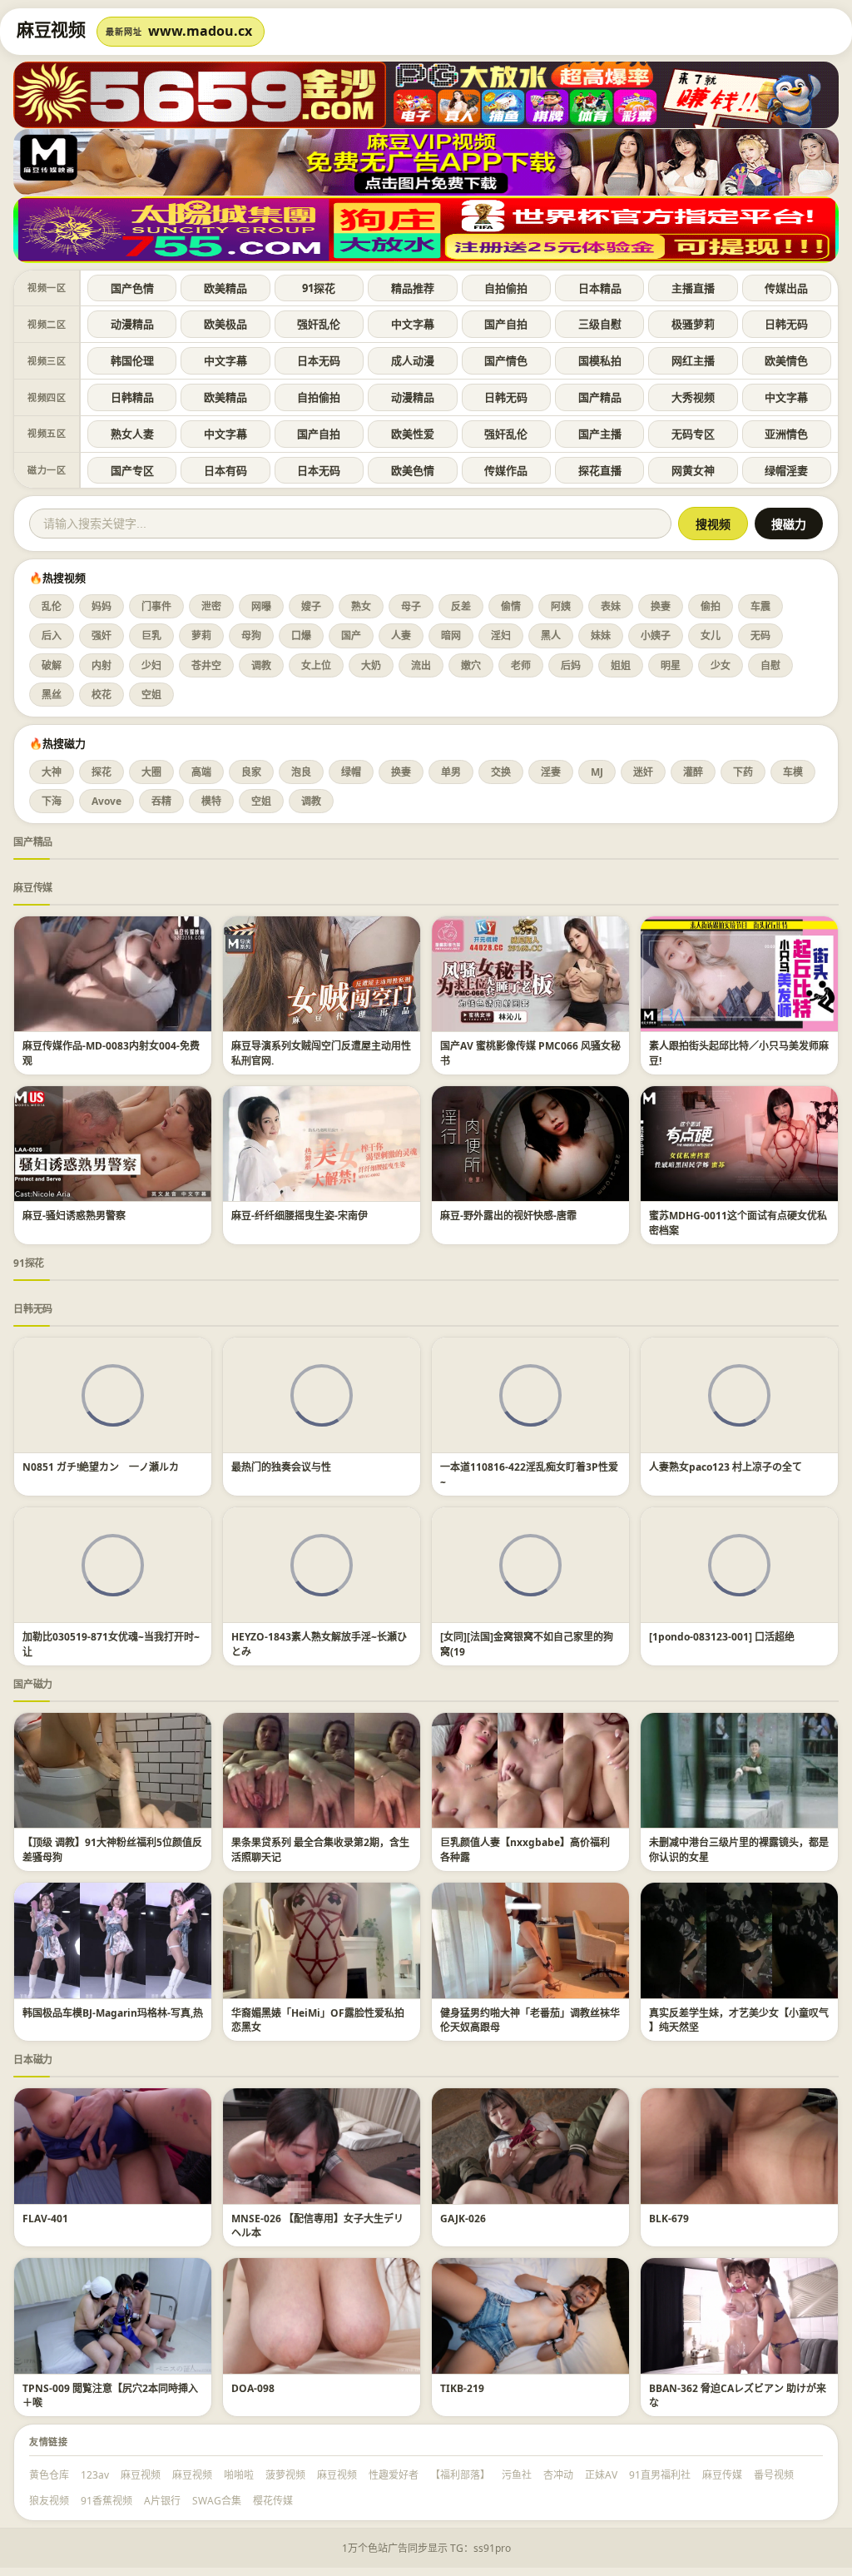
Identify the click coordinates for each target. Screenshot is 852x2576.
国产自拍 (506, 324)
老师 (521, 665)
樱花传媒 (273, 2501)
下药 (743, 772)
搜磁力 (789, 524)
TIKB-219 (462, 2388)
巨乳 (151, 635)
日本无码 (319, 360)
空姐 (151, 695)
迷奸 (643, 772)
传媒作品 (506, 470)
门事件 (156, 606)
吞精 (161, 801)
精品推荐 (413, 288)
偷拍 (711, 606)
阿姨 (561, 606)
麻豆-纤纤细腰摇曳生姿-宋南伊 (300, 1216)
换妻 (661, 606)
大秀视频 (693, 397)
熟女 (361, 606)
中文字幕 (413, 324)
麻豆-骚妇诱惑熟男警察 (74, 1216)
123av (95, 2475)
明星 (671, 665)
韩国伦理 (132, 360)
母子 (411, 606)
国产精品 (600, 397)
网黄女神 (693, 470)
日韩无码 (786, 324)
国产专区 (132, 470)
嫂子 (311, 606)
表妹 (611, 606)
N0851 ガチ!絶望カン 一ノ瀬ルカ (101, 1467)
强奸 (102, 635)
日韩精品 (132, 397)
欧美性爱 (413, 434)
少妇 (151, 665)
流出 (421, 665)
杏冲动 (558, 2475)
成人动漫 (413, 360)
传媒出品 (786, 288)
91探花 (319, 288)
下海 (52, 801)
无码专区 (693, 434)
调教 (261, 665)
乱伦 (52, 606)
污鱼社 (517, 2475)
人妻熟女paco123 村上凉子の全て (726, 1467)
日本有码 (225, 470)
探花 (102, 772)
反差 (461, 606)
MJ (597, 772)
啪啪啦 (239, 2475)
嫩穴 (471, 665)
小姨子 (656, 635)
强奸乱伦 (319, 324)
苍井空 (206, 665)
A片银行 (162, 2501)
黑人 (551, 635)
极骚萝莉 (693, 324)
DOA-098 (253, 2388)
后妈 (571, 665)
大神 (52, 772)
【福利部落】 (460, 2475)
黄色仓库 (49, 2475)
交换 (501, 772)
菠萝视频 (285, 2475)
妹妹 (601, 635)
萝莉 (201, 635)
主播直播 (693, 288)
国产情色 (506, 360)
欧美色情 (413, 470)
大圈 (151, 772)
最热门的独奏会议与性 (281, 1467)
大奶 (371, 665)
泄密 (211, 606)
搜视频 (713, 524)
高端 (201, 772)
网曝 (261, 606)
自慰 (770, 665)
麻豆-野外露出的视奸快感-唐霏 (508, 1216)
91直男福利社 (660, 2475)
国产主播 (600, 434)
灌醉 (693, 772)
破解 (52, 665)
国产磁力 (33, 1684)
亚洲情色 (786, 434)
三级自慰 (600, 324)
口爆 (301, 635)
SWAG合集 (217, 2501)
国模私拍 (600, 360)
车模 (793, 772)
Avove (106, 801)
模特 (211, 801)
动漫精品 (132, 324)
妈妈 (102, 606)
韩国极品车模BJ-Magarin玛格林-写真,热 (113, 2013)
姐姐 (621, 665)
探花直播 (600, 470)
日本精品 (600, 288)
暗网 (451, 635)
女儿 (711, 635)
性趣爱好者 (394, 2475)
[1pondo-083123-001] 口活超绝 (722, 1637)
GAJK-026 (463, 2219)
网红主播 (693, 360)
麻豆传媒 (33, 888)
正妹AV (601, 2475)
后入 (52, 635)
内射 (102, 665)
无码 (760, 635)
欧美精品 (225, 288)
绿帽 (351, 772)
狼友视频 (49, 2501)
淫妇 (501, 635)
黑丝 (52, 695)
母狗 (251, 635)
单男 (451, 772)
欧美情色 (786, 360)
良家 (251, 772)
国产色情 (132, 288)
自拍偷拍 (506, 288)
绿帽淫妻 (786, 470)
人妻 (401, 635)
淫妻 (551, 772)
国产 (351, 635)
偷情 (511, 606)
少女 (721, 665)
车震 (760, 606)
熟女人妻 (132, 434)
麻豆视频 (141, 2475)
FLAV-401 (45, 2219)
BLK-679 (669, 2219)
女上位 (316, 665)
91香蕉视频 (106, 2501)
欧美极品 (225, 324)
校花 (102, 695)
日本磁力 (33, 2060)
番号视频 (774, 2475)
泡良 (301, 772)
